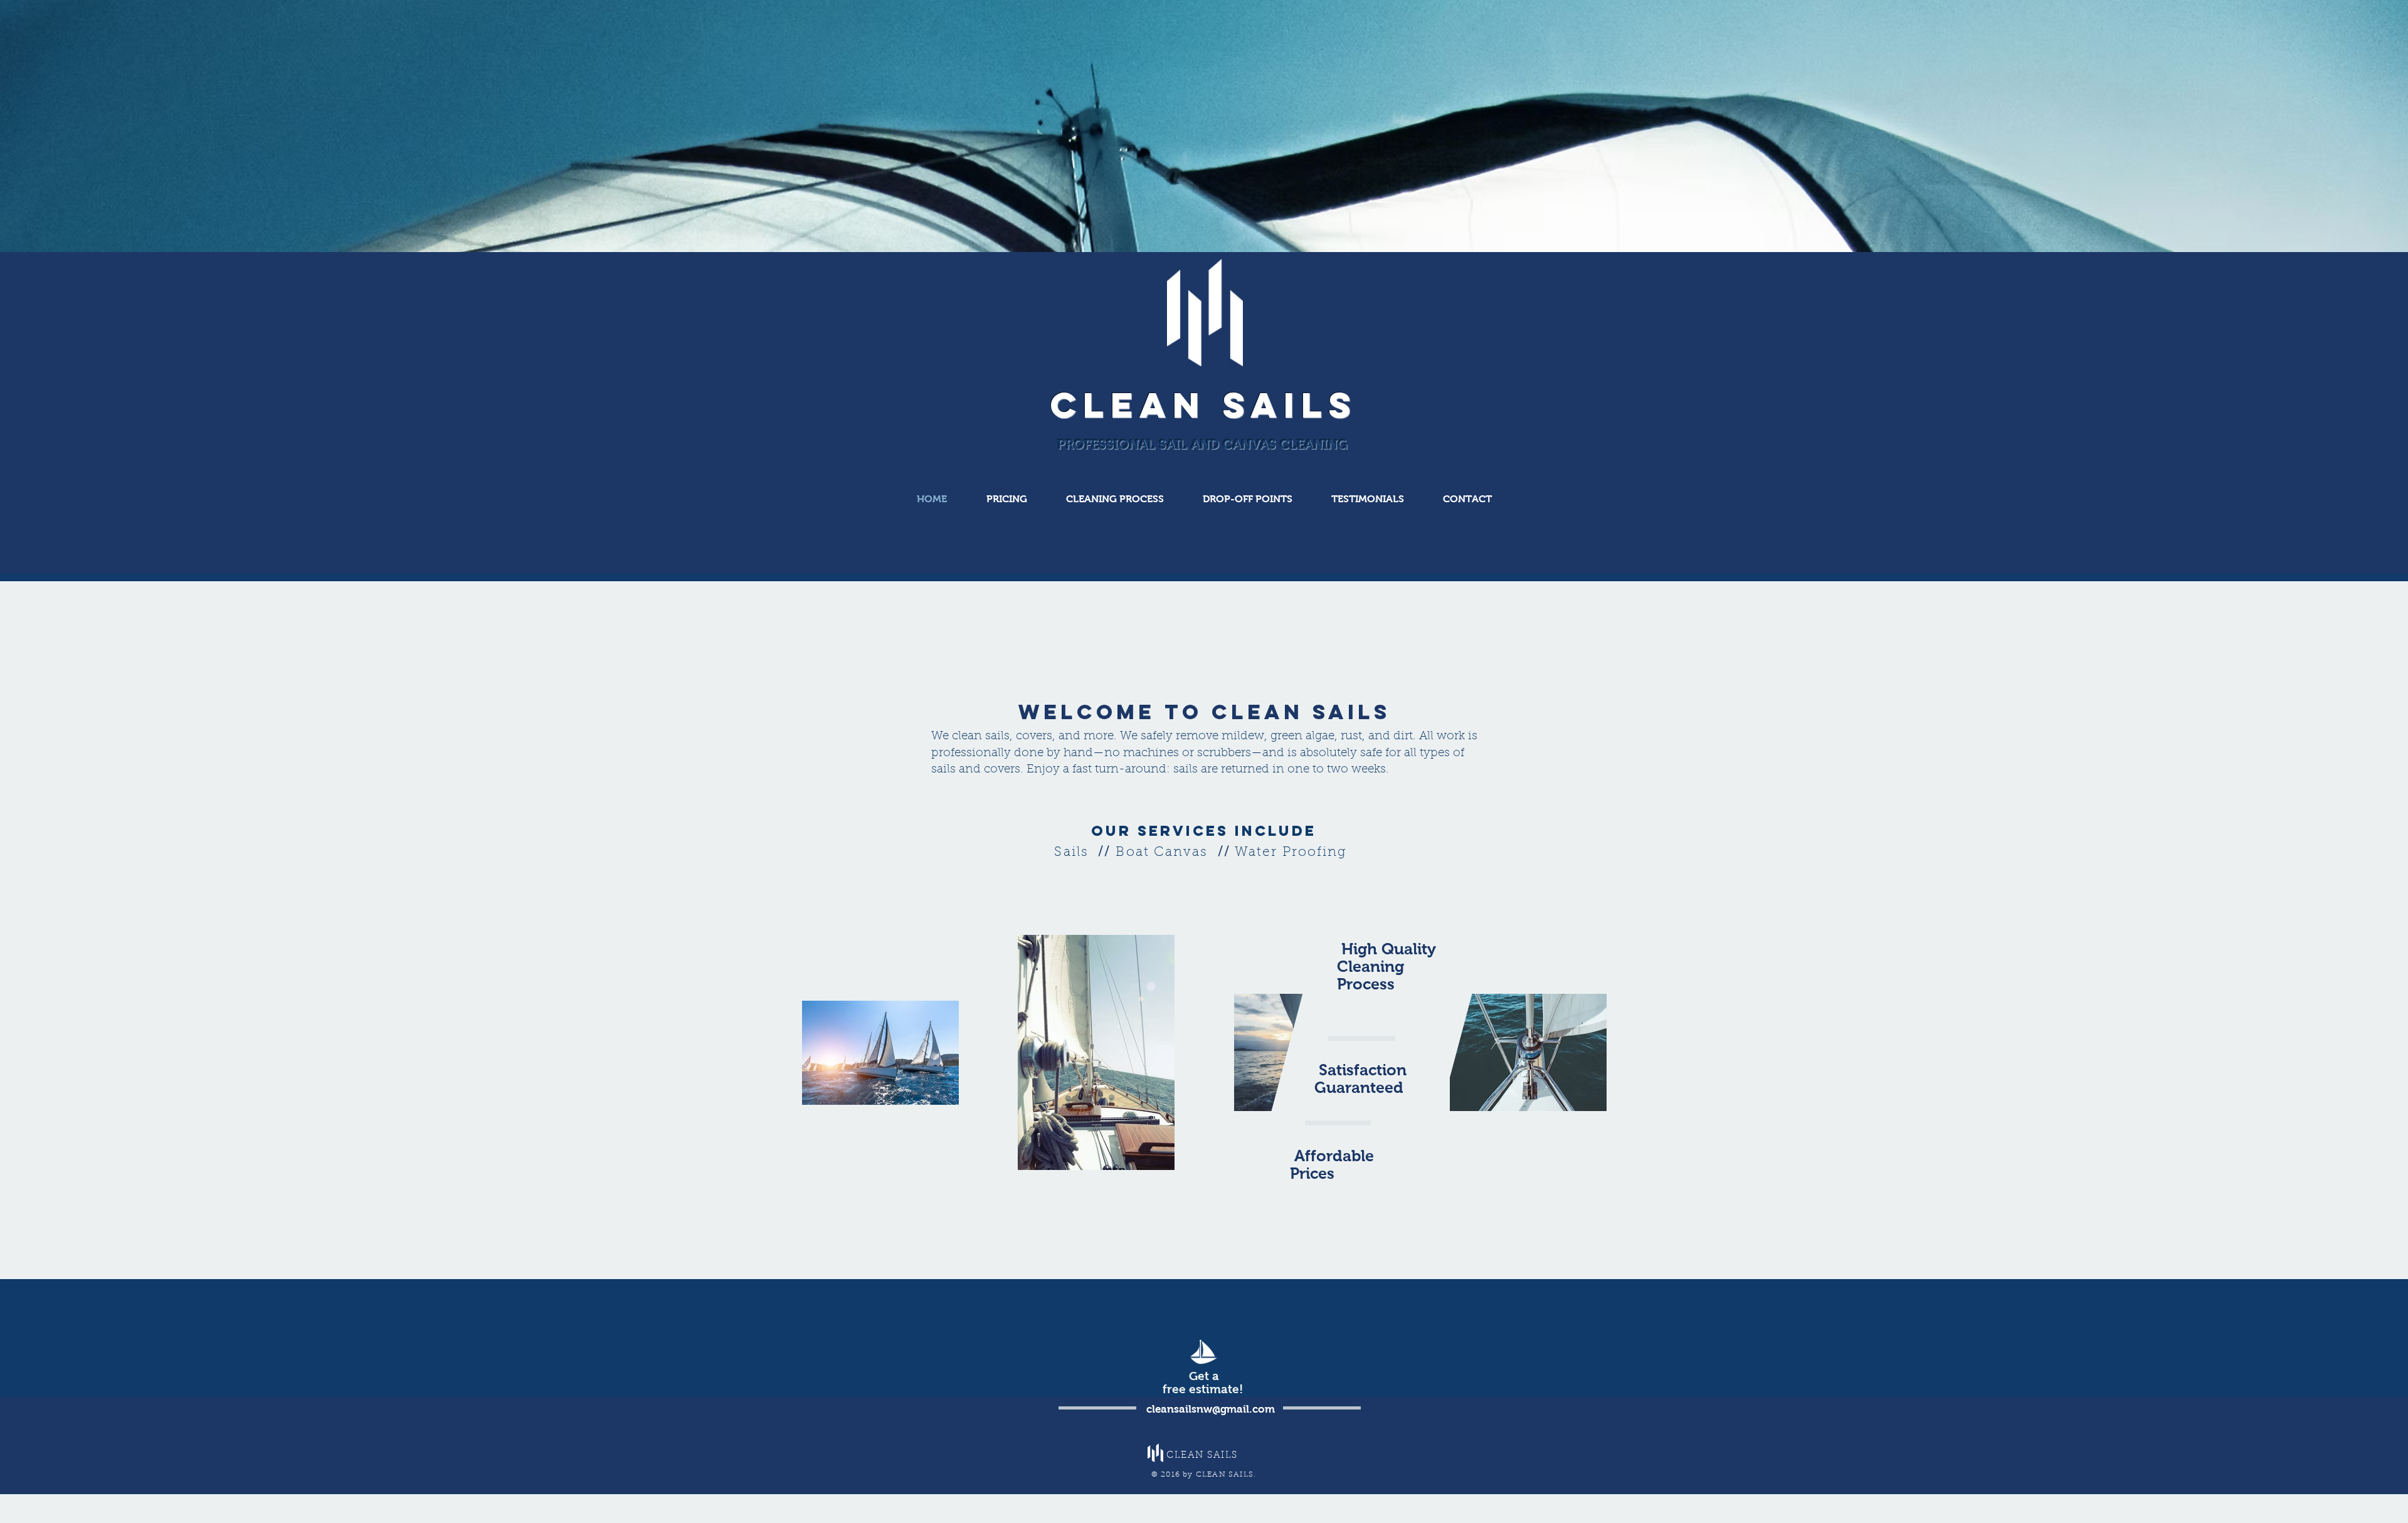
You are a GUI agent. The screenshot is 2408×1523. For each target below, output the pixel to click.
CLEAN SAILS (1204, 405)
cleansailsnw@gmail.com (1211, 1409)
